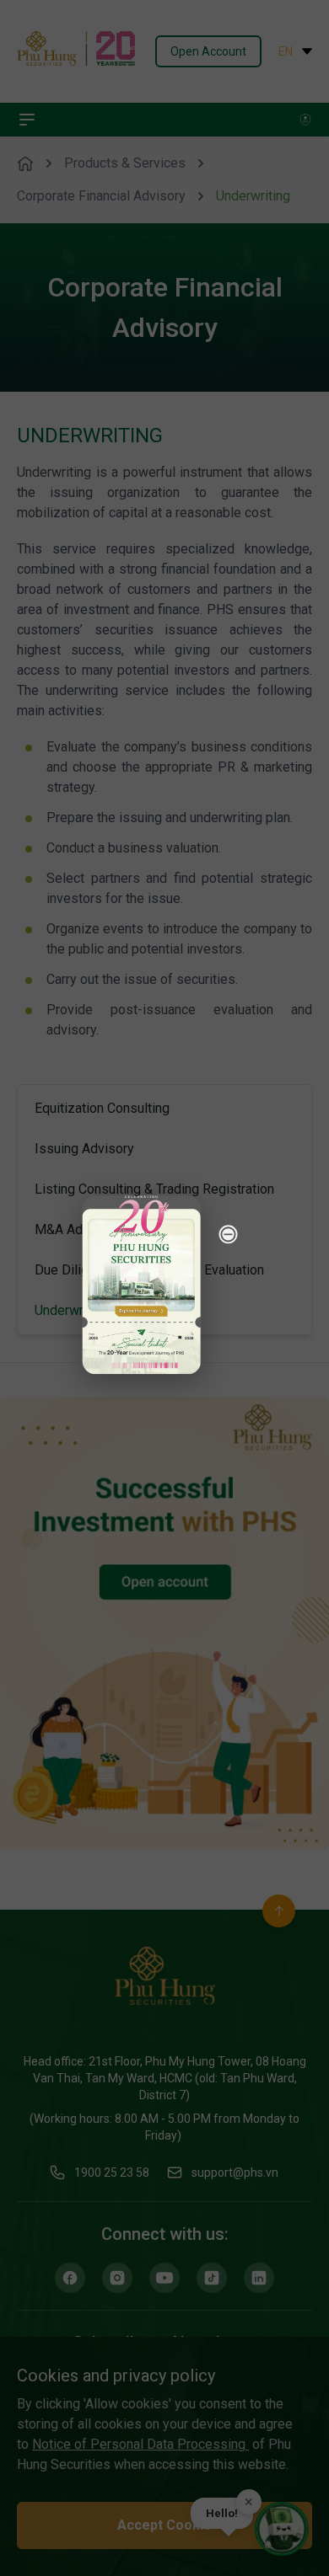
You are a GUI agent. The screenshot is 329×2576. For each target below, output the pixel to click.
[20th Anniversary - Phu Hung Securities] (142, 1285)
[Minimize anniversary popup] (229, 1234)
